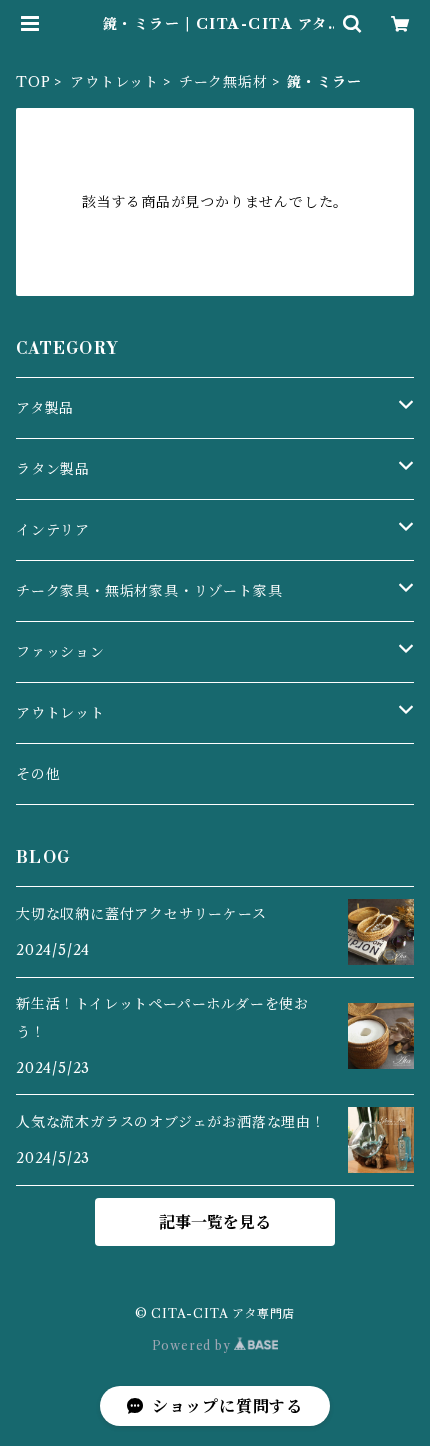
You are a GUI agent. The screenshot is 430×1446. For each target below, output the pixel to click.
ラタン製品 (53, 469)
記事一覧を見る (215, 1222)
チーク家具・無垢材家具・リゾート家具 (149, 591)
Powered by (193, 1345)
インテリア (53, 530)
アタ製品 (45, 408)
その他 (38, 774)
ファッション (60, 652)
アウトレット (114, 82)
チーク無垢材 (223, 82)
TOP (33, 82)
